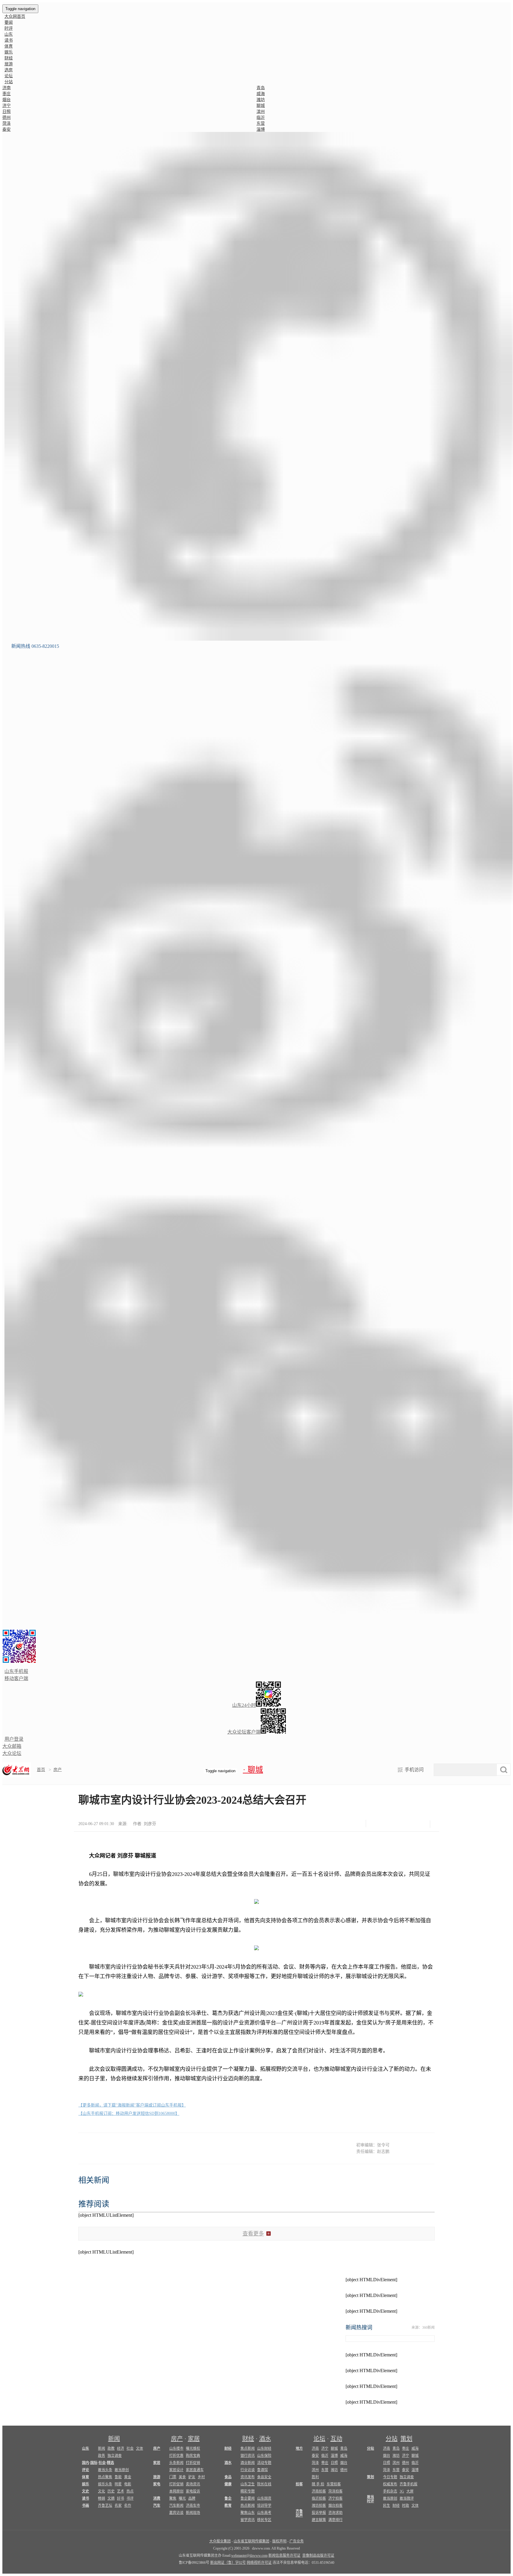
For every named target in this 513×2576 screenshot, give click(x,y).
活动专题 (264, 2463)
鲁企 (228, 2498)
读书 (9, 40)
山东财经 (264, 2449)
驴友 (192, 2477)
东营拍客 (334, 2484)
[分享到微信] (376, 1822)
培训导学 (264, 2506)
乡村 (201, 2477)
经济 (121, 2449)
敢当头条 (105, 2470)
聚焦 (173, 2498)
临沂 (261, 118)
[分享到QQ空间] (405, 1822)
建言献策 (319, 2520)
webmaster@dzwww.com (249, 2555)
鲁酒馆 (262, 2470)
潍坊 (261, 100)
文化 (102, 2491)
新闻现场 (193, 2513)
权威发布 (390, 2484)
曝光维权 (193, 2449)
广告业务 (297, 2541)
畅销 (102, 2498)
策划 (406, 2439)
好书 (121, 2498)
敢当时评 (370, 2499)
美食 (182, 2477)
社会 (130, 2449)
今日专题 (390, 2477)
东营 (261, 123)
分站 (392, 2439)
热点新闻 (248, 2506)
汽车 (157, 2506)
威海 (261, 94)
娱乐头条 (105, 2484)
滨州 (261, 112)
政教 (111, 2449)
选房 (9, 70)
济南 (7, 88)
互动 (336, 2439)
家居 (194, 2439)
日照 (7, 112)
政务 (102, 2456)
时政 (406, 2506)
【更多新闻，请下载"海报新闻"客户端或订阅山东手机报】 (132, 2105)
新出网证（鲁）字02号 (228, 2563)
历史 (111, 2491)
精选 (110, 2463)
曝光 (182, 2498)
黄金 (128, 2477)
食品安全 (264, 2477)
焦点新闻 (248, 2449)
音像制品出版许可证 (318, 2555)
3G (402, 2491)
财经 (9, 58)
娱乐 (9, 52)
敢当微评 (407, 2498)
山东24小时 (244, 1705)
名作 (128, 2506)
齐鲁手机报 (408, 2484)
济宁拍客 (335, 2498)
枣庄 (7, 94)
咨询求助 (335, 2513)
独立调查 (115, 2456)
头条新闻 (176, 2463)
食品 (228, 2477)
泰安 (7, 129)
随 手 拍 (318, 2484)
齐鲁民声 (299, 2513)
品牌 (192, 2498)
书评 (130, 2498)
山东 (9, 34)
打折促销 (193, 2463)
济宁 (7, 106)
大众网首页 (15, 16)
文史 (85, 2491)
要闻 (9, 22)
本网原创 (176, 2491)
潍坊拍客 (319, 2506)
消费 (157, 2498)
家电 (157, 2484)
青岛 (261, 88)
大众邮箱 (12, 1746)
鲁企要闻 (248, 2498)
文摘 (111, 2498)
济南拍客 (319, 2491)
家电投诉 (193, 2491)
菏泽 (7, 123)
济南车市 (193, 2506)
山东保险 (264, 2456)
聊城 (261, 106)
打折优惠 (176, 2456)
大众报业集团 (220, 2541)
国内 (85, 2463)
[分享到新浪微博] (391, 1822)
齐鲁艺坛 (105, 2506)
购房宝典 (193, 2456)
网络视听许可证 (259, 2563)
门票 (173, 2477)
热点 (130, 2491)
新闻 (114, 2439)
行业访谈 (248, 2470)
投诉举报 (319, 2513)
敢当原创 (122, 2470)
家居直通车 (195, 2470)
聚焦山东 (248, 2513)
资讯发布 (248, 2477)
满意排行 (335, 2520)
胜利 (315, 2477)
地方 (299, 2449)
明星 (118, 2484)
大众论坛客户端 (244, 1732)
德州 (7, 118)
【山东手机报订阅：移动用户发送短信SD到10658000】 (129, 2113)
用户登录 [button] (14, 1739)
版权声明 (279, 2541)
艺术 (121, 2491)
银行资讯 (248, 2456)
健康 (228, 2484)
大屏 (410, 2491)
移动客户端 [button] (16, 1678)
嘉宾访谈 (176, 2513)
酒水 (265, 2439)
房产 (58, 1770)
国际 (94, 2463)
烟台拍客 (335, 2506)
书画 (85, 2506)
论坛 (9, 76)
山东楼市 (176, 2449)
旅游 (9, 64)
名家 (118, 2506)
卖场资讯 (193, 2484)
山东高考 (264, 2513)
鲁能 (118, 2477)
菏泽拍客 (335, 2491)
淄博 (261, 129)
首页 (41, 1770)
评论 (85, 2470)
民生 (387, 2506)
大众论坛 (12, 1753)
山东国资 (264, 2498)
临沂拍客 (319, 2498)
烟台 (7, 100)
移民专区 (264, 2520)
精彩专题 (248, 2491)
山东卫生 (248, 2484)
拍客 (299, 2484)
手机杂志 (390, 2491)
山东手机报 (16, 1671)
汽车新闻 (176, 2506)
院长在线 (264, 2484)
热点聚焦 (105, 2477)
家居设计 (176, 2470)
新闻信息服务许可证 (284, 2555)
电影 (128, 2484)
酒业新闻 (248, 2463)
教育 (228, 2506)
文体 (140, 2449)
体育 (9, 46)
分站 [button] (9, 82)
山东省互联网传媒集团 (251, 2541)
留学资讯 (248, 2520)
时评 (9, 28)
